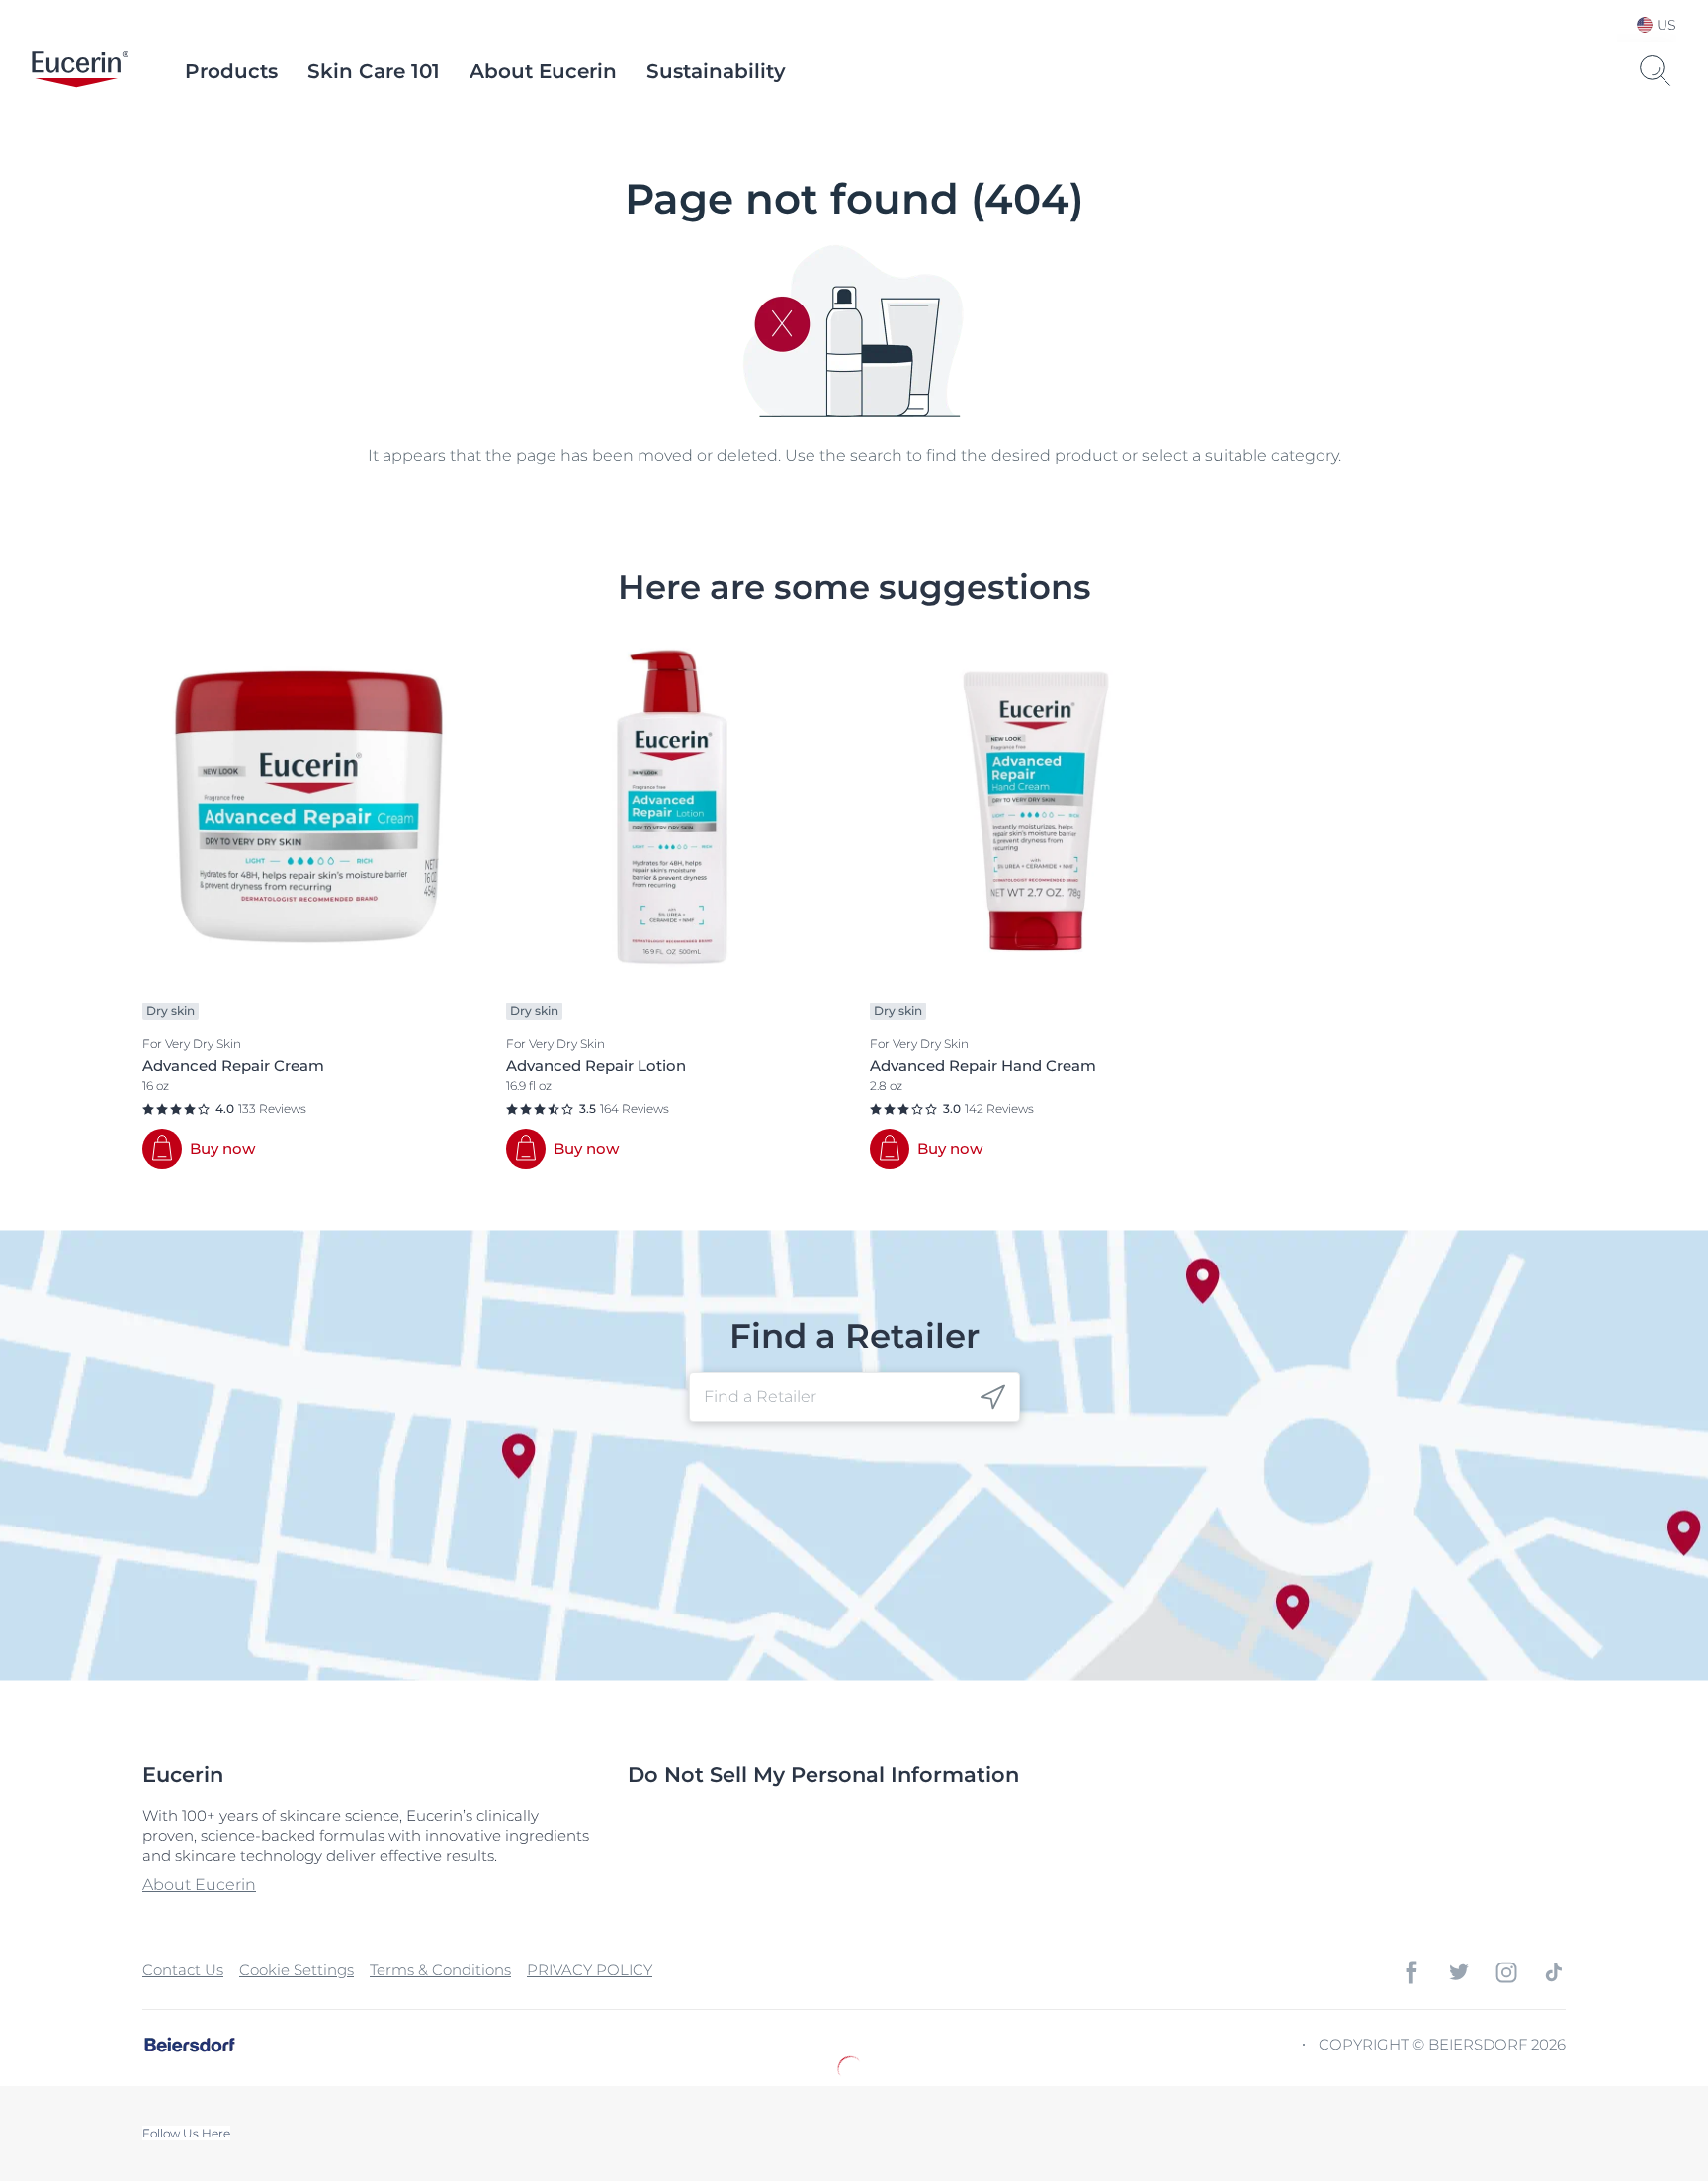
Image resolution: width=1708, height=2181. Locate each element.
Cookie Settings (297, 1970)
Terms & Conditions (440, 1970)
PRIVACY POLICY (590, 1970)
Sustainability (716, 71)
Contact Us (183, 1970)
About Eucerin (543, 71)
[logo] (80, 71)
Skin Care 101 (374, 71)
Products (231, 71)
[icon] (993, 1397)
